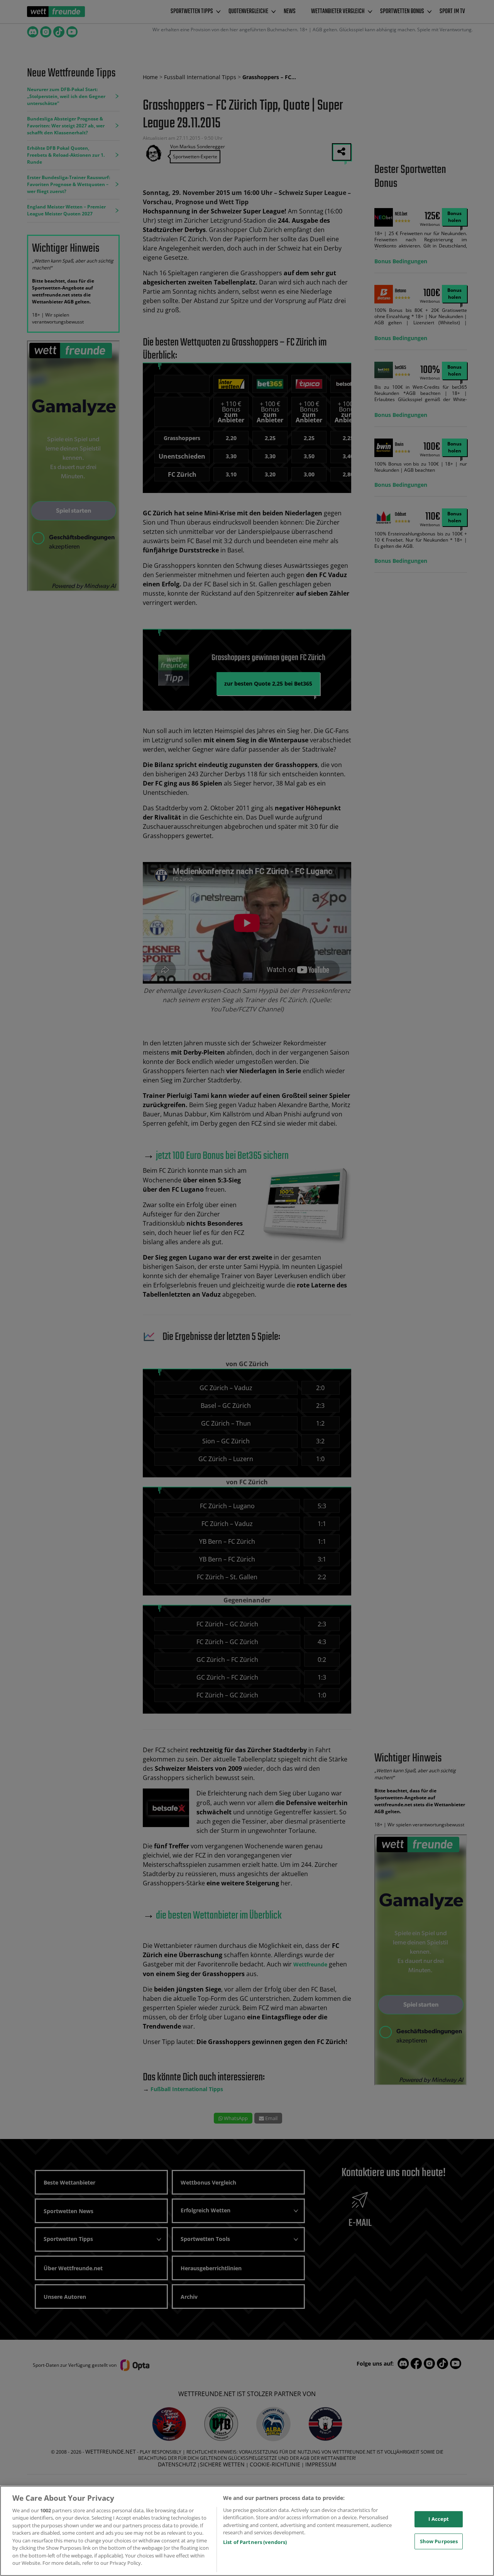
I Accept (439, 2519)
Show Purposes (439, 2541)
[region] (247, 2531)
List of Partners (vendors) (255, 2542)
